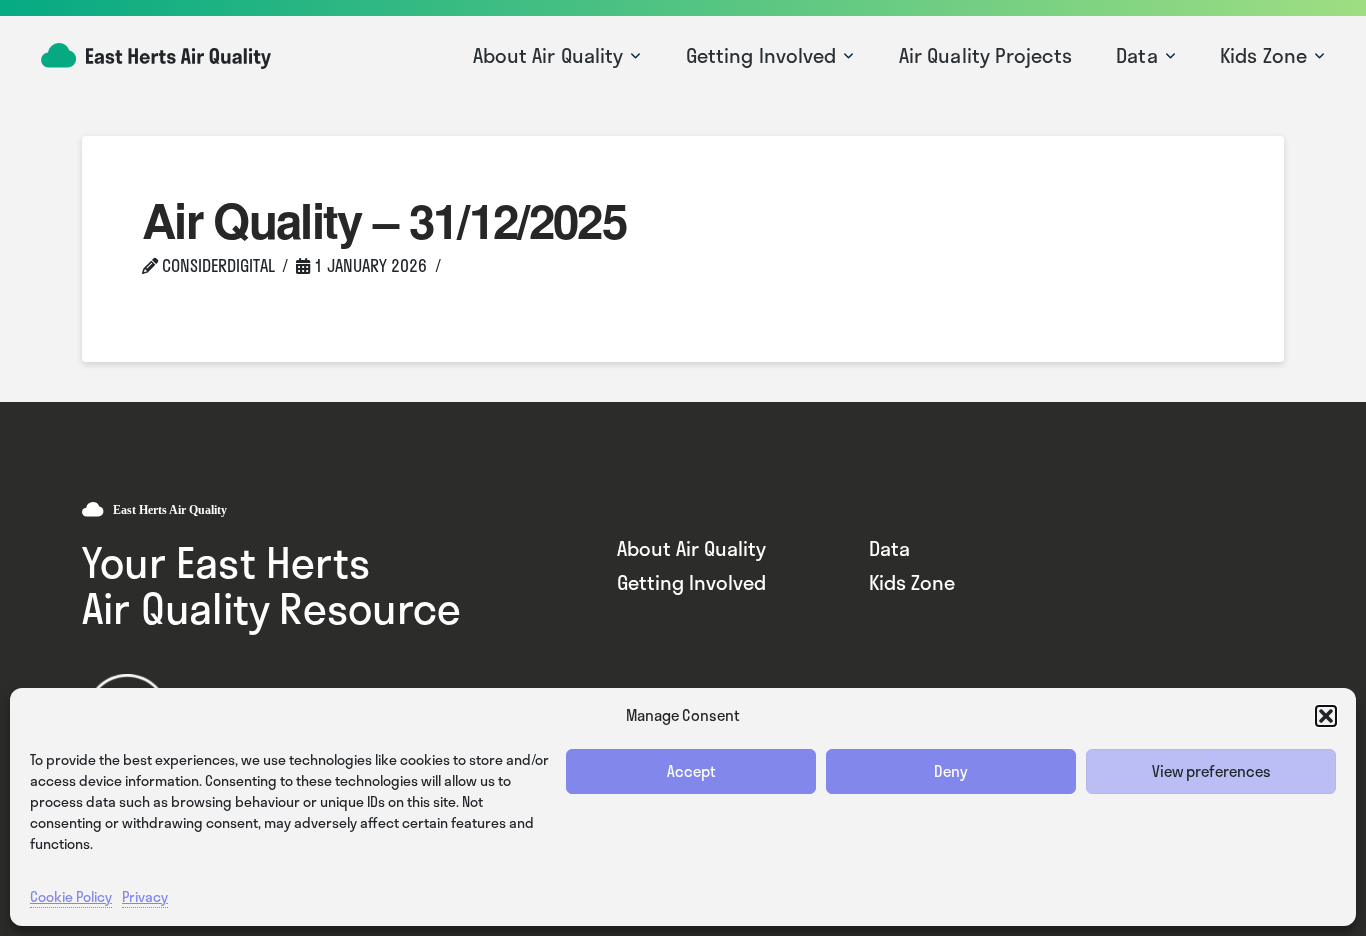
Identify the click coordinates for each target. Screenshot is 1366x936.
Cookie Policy (71, 896)
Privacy (145, 896)
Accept (691, 771)
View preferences (1211, 771)
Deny (951, 771)
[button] (1326, 716)
